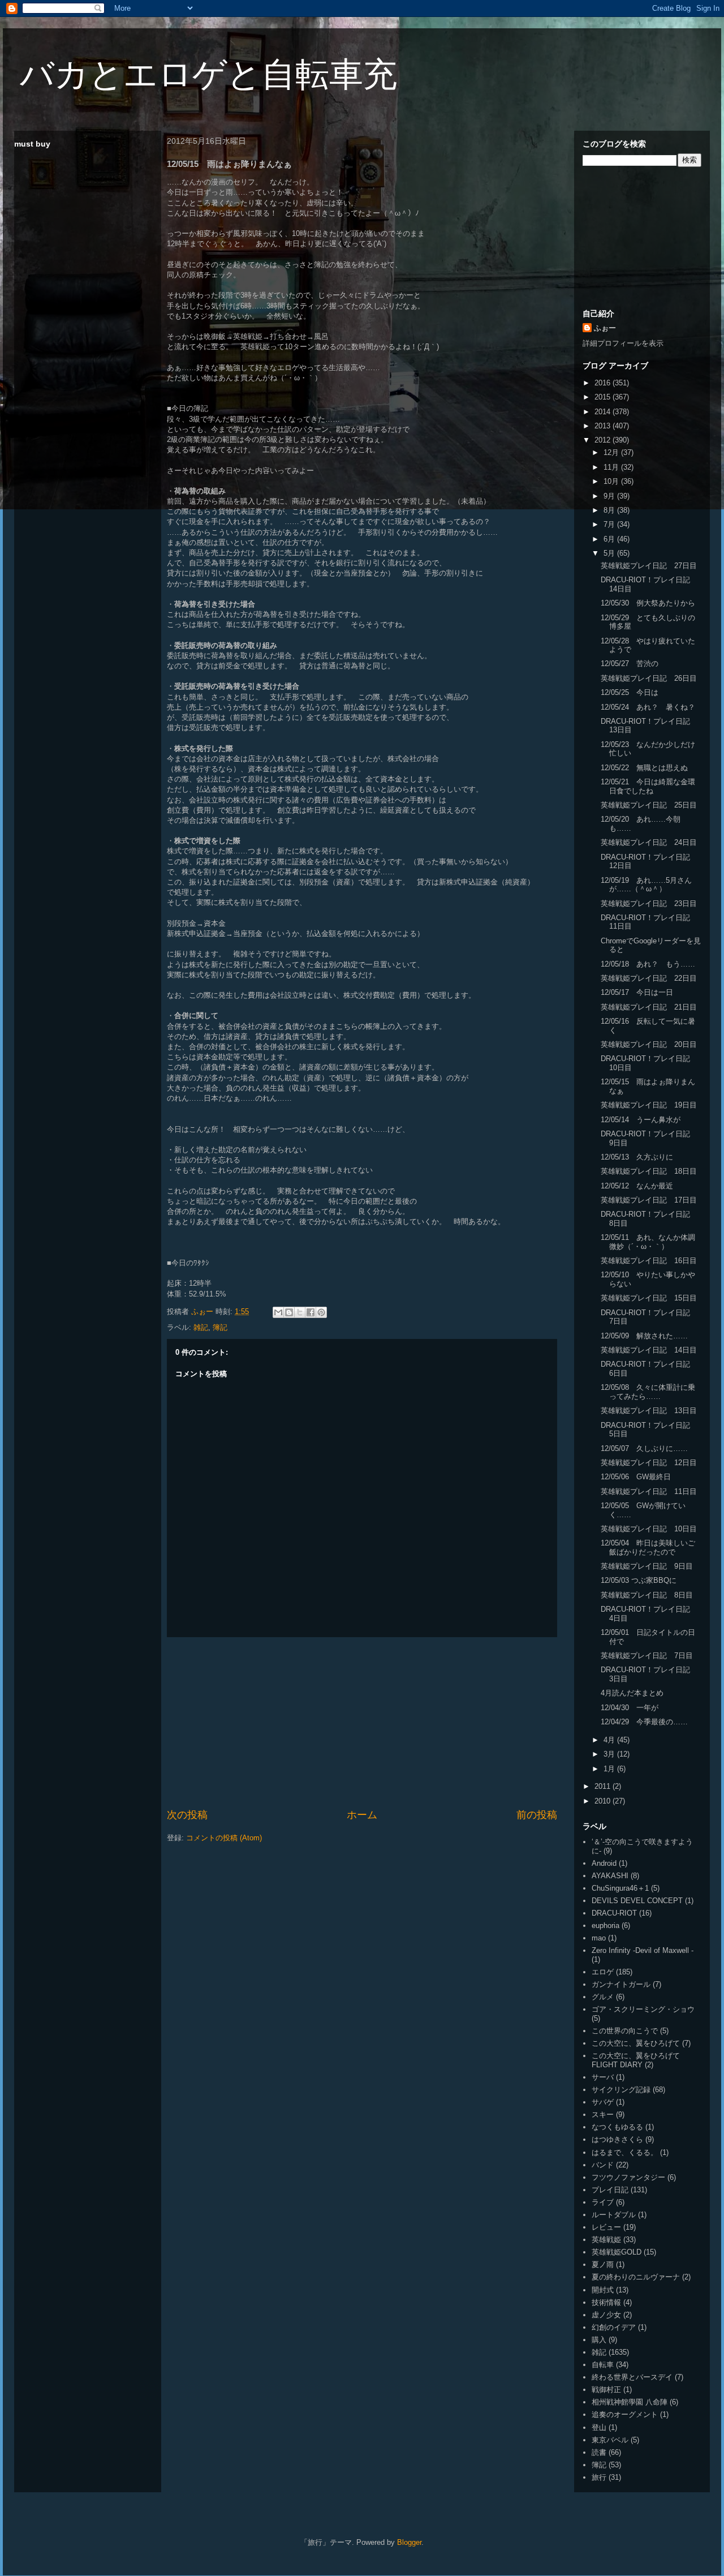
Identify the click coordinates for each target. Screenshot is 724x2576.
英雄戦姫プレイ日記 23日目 (649, 903)
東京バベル (610, 2440)
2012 (604, 440)
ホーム (362, 1815)
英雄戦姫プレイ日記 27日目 (649, 566)
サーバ (603, 2077)
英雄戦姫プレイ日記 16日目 (649, 1261)
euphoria (606, 1925)
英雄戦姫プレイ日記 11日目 (649, 1491)
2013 (604, 426)
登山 (599, 2427)
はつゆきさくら (617, 2139)
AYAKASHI (610, 1876)
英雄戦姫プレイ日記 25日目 (649, 805)
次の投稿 (187, 1815)
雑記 (201, 1327)
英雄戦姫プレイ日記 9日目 (647, 1566)
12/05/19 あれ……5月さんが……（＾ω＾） (646, 885)
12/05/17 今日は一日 (637, 992)
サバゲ (603, 2102)
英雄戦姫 (606, 2240)
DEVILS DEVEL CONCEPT (637, 1901)
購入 (599, 2340)
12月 (612, 452)
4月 (610, 1740)
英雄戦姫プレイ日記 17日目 (649, 1200)
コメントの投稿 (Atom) (224, 1838)
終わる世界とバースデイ (632, 2377)
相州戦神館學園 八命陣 (630, 2402)
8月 (610, 510)
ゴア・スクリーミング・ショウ (643, 2009)
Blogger (409, 2542)
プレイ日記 (610, 2190)
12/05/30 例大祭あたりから (648, 603)
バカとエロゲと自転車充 (208, 74)
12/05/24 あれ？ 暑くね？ (648, 707)
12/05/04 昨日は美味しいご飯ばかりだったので (648, 1547)
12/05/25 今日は (630, 692)
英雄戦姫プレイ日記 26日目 (649, 678)
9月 (610, 496)
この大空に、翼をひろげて (636, 2043)
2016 (604, 383)
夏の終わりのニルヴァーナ (636, 2277)
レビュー (606, 2227)
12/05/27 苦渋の (630, 664)
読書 (599, 2452)
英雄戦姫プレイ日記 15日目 (649, 1298)
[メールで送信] (278, 1312)
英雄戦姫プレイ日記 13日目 (649, 1411)
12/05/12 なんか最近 (637, 1186)
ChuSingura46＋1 (620, 1888)
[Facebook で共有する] (311, 1312)
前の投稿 (537, 1815)
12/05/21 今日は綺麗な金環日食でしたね (648, 786)
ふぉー (605, 328)
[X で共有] (300, 1312)
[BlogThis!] (289, 1312)
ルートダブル (614, 2215)
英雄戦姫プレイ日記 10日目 (649, 1529)
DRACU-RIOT (614, 1913)
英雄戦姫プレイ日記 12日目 (649, 1463)
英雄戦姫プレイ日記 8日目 (647, 1595)
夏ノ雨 (603, 2264)
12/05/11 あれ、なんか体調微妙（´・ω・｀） (648, 1242)
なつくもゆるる (617, 2127)
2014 (604, 412)
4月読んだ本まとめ (632, 1693)
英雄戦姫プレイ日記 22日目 (649, 978)
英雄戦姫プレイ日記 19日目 (649, 1105)
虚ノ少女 (606, 2315)
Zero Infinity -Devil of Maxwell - (643, 1950)
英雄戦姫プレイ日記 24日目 (649, 842)
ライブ (603, 2202)
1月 (610, 1769)
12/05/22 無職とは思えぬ (644, 768)
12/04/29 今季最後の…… (644, 1722)
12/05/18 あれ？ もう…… (648, 964)
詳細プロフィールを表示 (623, 343)
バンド (603, 2165)
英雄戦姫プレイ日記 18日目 (649, 1171)
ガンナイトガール (621, 1984)
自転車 (603, 2365)
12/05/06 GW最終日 (636, 1477)
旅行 (599, 2477)
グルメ (603, 1997)
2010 (604, 1801)
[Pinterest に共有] (321, 1312)
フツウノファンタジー (628, 2177)
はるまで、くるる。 (625, 2152)
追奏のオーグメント (625, 2414)
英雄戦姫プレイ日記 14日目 (649, 1350)
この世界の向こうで (625, 2031)
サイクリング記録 (621, 2090)
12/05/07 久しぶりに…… (644, 1448)
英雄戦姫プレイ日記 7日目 (647, 1656)
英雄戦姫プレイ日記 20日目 (649, 1044)
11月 (612, 467)
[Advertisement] (362, 1723)
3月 (610, 1754)
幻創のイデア (614, 2327)
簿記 (220, 1327)
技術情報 (606, 2302)
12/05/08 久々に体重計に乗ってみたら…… (648, 1392)
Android (604, 1863)
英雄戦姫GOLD (617, 2252)
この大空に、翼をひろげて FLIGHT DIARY (636, 2060)
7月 (610, 524)
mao (599, 1938)
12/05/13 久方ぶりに (637, 1157)
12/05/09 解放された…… (644, 1336)
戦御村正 (606, 2390)
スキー (603, 2115)
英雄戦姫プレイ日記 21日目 (649, 1007)
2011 (604, 1786)
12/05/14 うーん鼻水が (641, 1120)
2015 (604, 397)
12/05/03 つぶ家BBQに (639, 1580)
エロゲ (603, 1972)
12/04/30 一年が (630, 1708)
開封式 (603, 2290)
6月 (610, 539)
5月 (610, 553)
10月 (612, 481)
